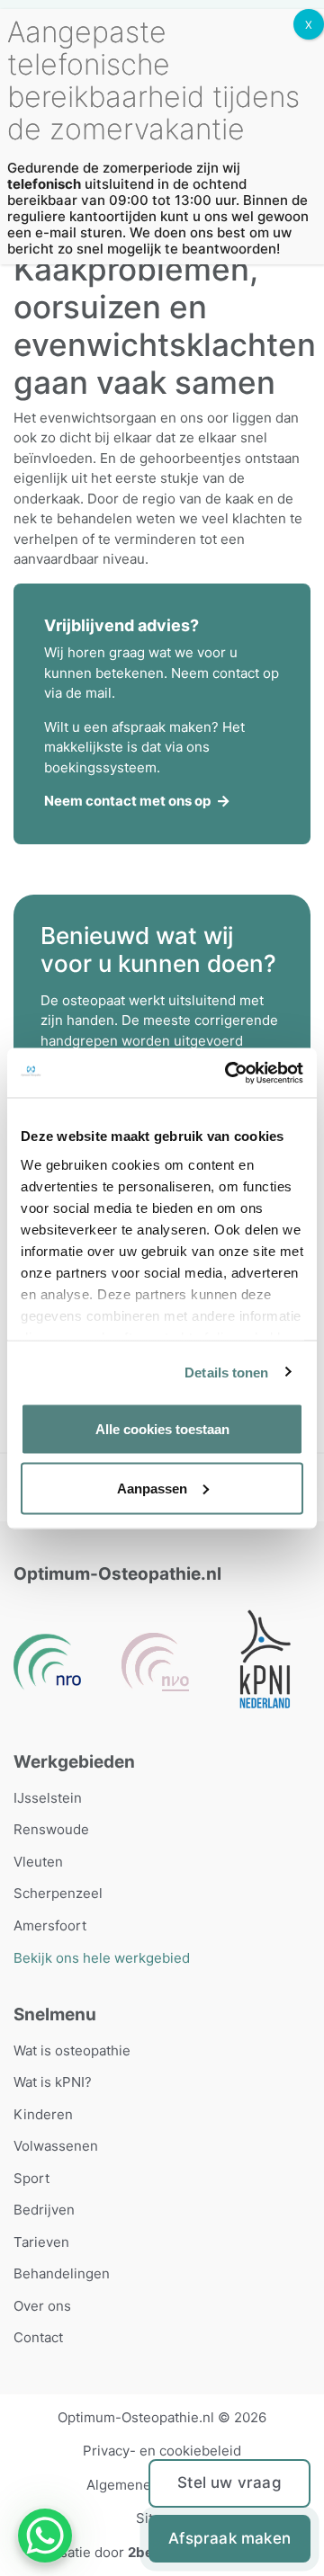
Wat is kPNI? (53, 2082)
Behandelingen (62, 2273)
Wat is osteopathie (72, 2050)
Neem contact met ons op (127, 801)
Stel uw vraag (229, 2482)
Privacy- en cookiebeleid (162, 2451)
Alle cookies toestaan (162, 1429)
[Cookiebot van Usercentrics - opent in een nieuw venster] (229, 1073)
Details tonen (226, 1372)
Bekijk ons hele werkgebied (102, 1958)
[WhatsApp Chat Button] (45, 2536)
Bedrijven (44, 2210)
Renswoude (51, 1829)
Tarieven (41, 2242)
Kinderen (43, 2114)
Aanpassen (152, 1488)
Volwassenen (56, 2146)
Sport (31, 2178)
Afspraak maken (229, 2538)
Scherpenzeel (58, 1893)
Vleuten (38, 1862)
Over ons (42, 2306)
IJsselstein (48, 1798)
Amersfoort (50, 1925)
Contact (38, 2337)
